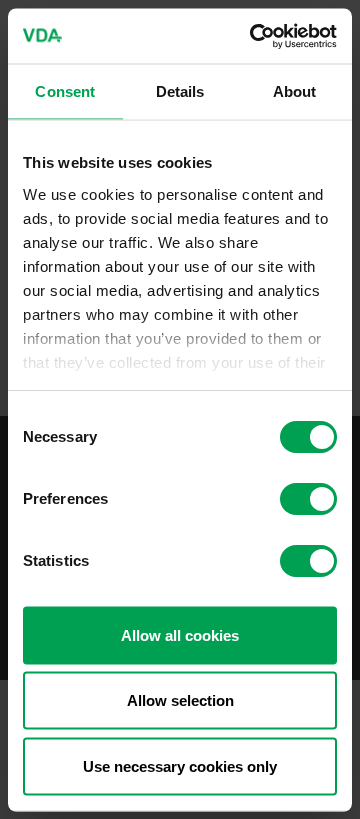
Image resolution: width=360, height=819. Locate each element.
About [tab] (295, 91)
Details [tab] (180, 91)
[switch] (308, 499)
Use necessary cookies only (180, 765)
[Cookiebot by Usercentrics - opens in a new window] (254, 36)
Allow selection (180, 700)
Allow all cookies (180, 634)
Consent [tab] (65, 91)
